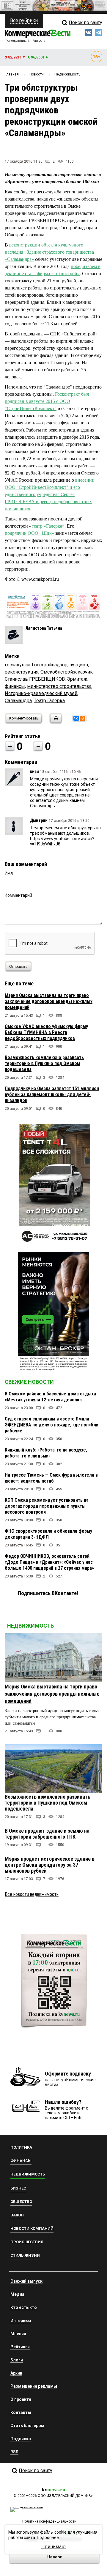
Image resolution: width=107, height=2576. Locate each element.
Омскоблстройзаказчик (67, 672)
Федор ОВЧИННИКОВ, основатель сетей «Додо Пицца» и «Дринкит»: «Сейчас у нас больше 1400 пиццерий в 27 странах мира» (49, 1562)
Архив (16, 2373)
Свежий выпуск (26, 2281)
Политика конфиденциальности (49, 2521)
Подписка (21, 2439)
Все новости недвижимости (32, 1894)
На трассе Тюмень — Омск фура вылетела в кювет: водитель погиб (51, 1478)
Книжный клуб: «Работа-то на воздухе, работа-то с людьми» (46, 1453)
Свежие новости (29, 1382)
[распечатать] (55, 722)
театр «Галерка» (48, 526)
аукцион (79, 665)
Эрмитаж (77, 679)
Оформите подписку (68, 2074)
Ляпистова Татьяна (44, 628)
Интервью (21, 2321)
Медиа (17, 2294)
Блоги (17, 2360)
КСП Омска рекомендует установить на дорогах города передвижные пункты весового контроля (47, 1506)
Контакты (21, 2412)
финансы (15, 686)
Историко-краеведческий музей (41, 693)
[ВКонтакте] (76, 718)
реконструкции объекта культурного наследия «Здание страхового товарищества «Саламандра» (49, 252)
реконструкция (22, 672)
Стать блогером (27, 2426)
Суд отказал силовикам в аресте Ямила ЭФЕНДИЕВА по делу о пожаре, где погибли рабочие (52, 1425)
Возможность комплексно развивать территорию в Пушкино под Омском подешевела (44, 1063)
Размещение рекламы (34, 2386)
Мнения (18, 2334)
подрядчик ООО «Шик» (29, 533)
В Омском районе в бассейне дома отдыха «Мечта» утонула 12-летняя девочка (50, 1397)
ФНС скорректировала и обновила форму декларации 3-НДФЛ (48, 1534)
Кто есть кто (24, 2307)
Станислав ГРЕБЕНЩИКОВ (35, 679)
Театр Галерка (49, 701)
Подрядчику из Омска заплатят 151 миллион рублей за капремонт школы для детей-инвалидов (52, 1094)
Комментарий (18, 895)
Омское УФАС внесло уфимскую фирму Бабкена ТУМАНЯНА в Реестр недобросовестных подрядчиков (46, 1032)
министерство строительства (59, 686)
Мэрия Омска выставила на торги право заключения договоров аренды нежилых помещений (49, 1001)
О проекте (21, 2399)
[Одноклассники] (83, 718)
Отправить (18, 967)
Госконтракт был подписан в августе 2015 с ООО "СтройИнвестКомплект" (47, 401)
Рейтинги (20, 2347)
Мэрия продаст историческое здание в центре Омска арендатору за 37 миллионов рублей (50, 1865)
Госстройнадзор (50, 665)
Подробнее (48, 2538)
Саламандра (18, 701)
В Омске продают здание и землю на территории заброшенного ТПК (47, 1834)
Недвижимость (30, 1626)
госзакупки (17, 665)
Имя (9, 873)
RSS (14, 2452)
